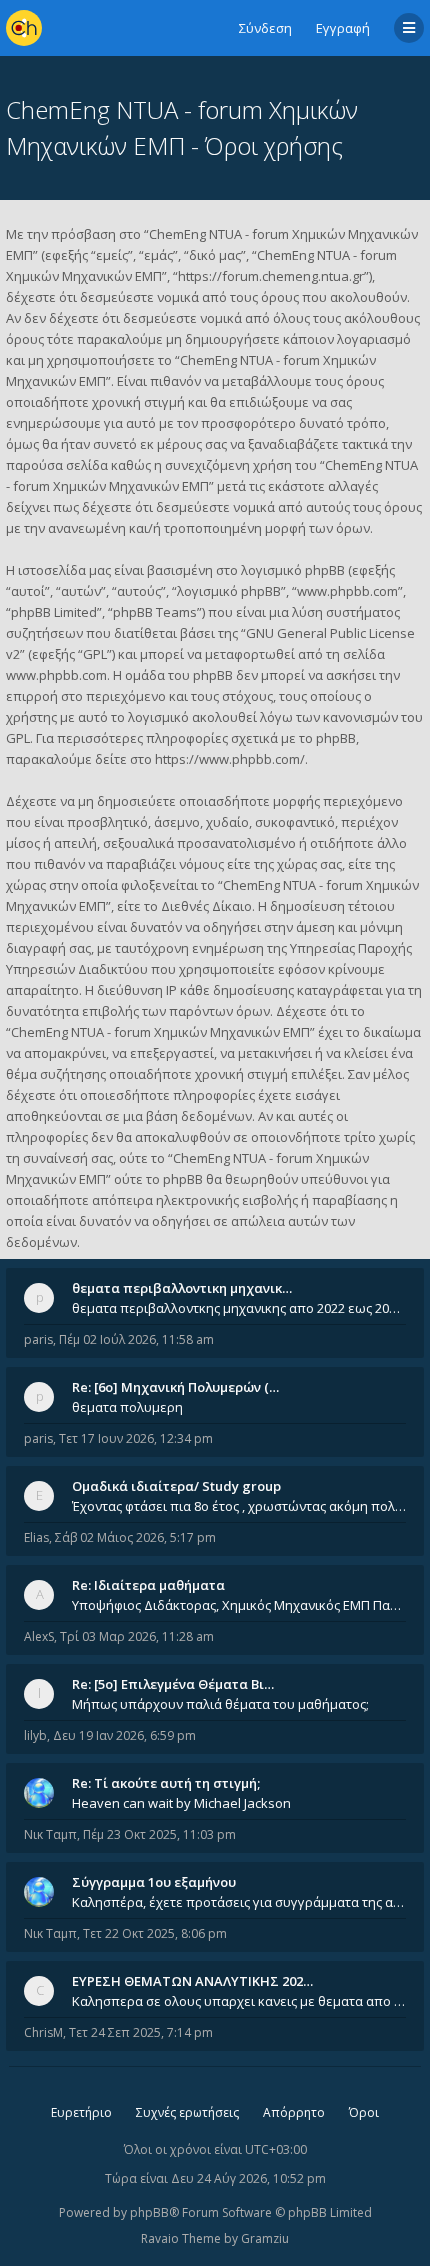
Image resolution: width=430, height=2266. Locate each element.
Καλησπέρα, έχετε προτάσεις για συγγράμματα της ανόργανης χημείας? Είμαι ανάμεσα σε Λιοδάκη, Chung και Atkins (239, 1902)
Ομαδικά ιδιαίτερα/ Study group (176, 1486)
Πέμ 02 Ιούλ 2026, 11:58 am (136, 1339)
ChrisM (43, 2032)
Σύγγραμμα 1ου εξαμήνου (154, 1882)
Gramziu (265, 2238)
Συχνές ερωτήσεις (187, 2112)
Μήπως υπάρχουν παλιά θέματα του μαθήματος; (220, 1704)
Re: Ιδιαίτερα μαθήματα (148, 1585)
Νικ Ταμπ (50, 1834)
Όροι (364, 2112)
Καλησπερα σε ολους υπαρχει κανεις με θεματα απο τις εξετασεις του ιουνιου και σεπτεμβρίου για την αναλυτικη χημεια (239, 2001)
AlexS (39, 1636)
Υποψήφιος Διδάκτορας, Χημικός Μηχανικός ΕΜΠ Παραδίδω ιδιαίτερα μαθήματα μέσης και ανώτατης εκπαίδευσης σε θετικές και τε (239, 1605)
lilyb (35, 1735)
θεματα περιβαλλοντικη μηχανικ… (182, 1288)
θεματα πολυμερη (127, 1407)
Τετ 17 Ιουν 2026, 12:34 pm (136, 1438)
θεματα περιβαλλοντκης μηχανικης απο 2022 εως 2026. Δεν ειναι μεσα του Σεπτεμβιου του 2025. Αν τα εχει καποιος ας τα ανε (239, 1308)
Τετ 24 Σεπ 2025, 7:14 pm (141, 2032)
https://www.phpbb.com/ (230, 759)
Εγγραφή (343, 28)
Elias (36, 1537)
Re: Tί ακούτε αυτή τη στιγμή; (166, 1783)
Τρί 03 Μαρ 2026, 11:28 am (137, 1636)
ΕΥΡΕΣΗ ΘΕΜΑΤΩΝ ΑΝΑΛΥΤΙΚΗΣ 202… (192, 1981)
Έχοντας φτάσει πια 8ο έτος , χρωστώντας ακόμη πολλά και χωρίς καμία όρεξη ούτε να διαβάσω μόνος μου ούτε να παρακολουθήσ (239, 1506)
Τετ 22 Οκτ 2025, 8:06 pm (155, 1933)
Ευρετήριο (81, 2112)
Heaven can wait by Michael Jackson (181, 1803)
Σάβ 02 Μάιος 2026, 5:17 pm (135, 1537)
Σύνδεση (265, 28)
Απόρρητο (294, 2112)
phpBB (149, 2212)
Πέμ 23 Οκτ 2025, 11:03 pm (159, 1834)
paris (38, 1339)
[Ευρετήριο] (24, 28)
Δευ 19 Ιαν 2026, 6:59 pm (124, 1735)
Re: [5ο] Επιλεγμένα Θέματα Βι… (173, 1684)
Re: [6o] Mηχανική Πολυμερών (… (175, 1387)
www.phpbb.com (56, 675)
